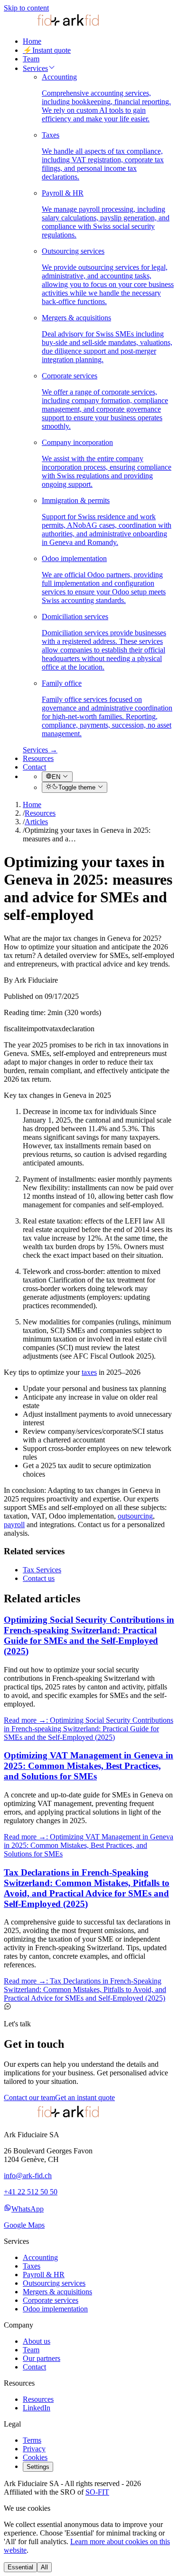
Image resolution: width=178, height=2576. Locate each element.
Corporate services (51, 2300)
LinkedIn (37, 2408)
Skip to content (26, 8)
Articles (36, 822)
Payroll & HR (44, 2275)
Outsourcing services (54, 2283)
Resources (38, 758)
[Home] (51, 25)
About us (37, 2341)
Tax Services (42, 1570)
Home (32, 41)
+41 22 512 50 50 (31, 2192)
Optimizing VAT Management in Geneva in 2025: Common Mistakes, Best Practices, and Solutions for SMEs (89, 1766)
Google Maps (24, 2225)
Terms (32, 2440)
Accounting (40, 2257)
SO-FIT (97, 2492)
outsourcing (135, 1516)
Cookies (35, 2457)
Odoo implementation (55, 2309)
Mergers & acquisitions (57, 2292)
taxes (89, 1372)
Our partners (42, 2358)
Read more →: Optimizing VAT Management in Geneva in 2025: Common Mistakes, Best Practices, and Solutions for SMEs (89, 1845)
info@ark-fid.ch (28, 2176)
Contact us (39, 1578)
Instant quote (47, 50)
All (44, 2567)
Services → (40, 750)
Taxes (32, 2266)
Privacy (34, 2449)
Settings (38, 2467)
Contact (34, 767)
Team (31, 59)
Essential (20, 2567)
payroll (14, 1525)
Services (35, 68)
